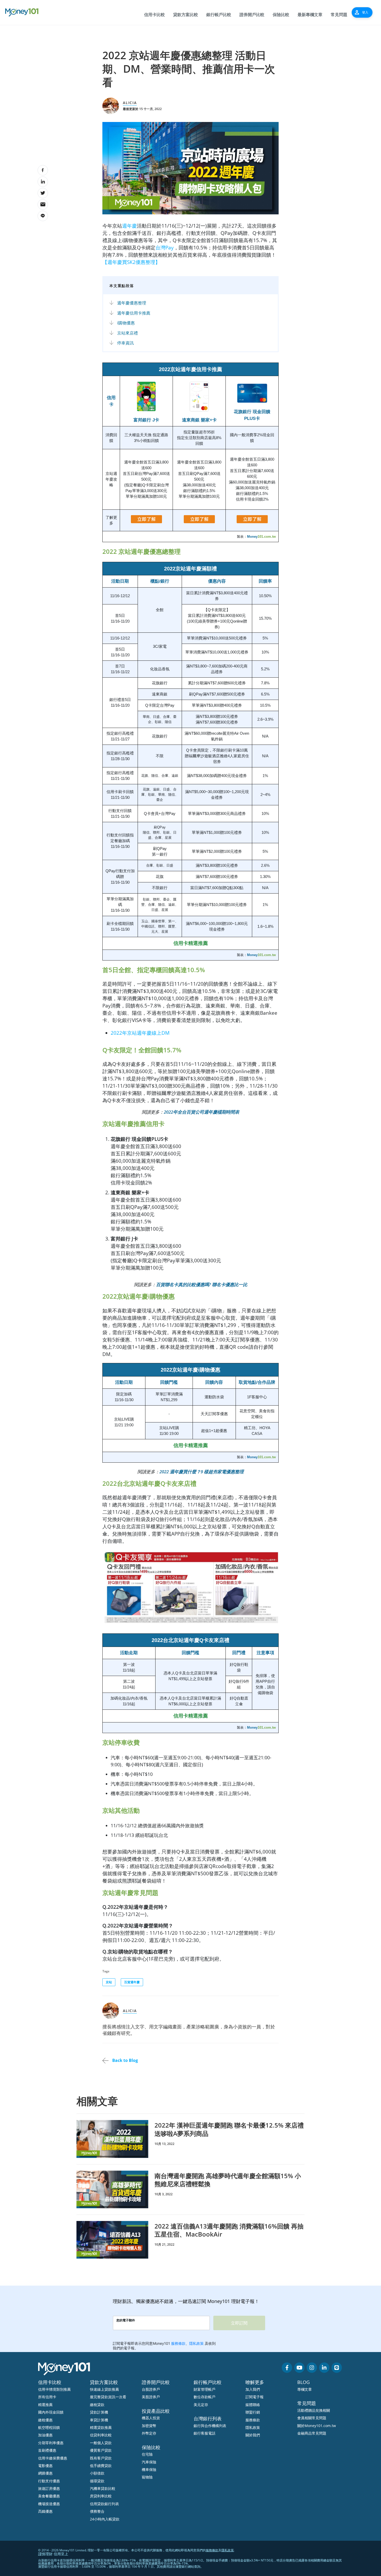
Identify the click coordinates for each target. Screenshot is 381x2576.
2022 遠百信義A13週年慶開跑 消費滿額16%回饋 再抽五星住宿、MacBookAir (229, 2230)
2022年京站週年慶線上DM (140, 1033)
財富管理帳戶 (204, 2389)
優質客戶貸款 (101, 2450)
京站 (109, 1982)
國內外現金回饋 (51, 2412)
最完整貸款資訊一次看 (108, 2397)
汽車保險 (149, 2462)
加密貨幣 (149, 2426)
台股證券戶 (151, 2389)
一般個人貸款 (101, 2443)
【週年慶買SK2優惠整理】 (131, 262)
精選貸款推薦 (101, 2427)
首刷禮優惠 (47, 2450)
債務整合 (97, 2511)
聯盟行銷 (253, 2412)
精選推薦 (45, 2405)
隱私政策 (253, 2427)
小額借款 (97, 2473)
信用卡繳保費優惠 (53, 2458)
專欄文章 (305, 2389)
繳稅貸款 (97, 2405)
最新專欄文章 (310, 15)
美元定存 (201, 2405)
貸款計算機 (99, 2412)
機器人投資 (151, 2418)
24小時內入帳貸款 (105, 2519)
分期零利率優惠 (51, 2443)
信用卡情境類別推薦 (54, 2389)
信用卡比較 (154, 15)
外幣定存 (149, 2433)
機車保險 (149, 2469)
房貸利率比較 (101, 2496)
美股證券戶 (151, 2397)
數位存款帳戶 (204, 2397)
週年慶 (129, 226)
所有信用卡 (47, 2397)
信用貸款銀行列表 (104, 2504)
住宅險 (147, 2454)
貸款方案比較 (186, 15)
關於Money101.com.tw (317, 2426)
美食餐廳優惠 (49, 2496)
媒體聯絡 (253, 2405)
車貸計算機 (99, 2420)
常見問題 (339, 15)
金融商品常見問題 (312, 2433)
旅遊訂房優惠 (49, 2488)
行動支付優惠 (49, 2481)
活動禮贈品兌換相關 (314, 2410)
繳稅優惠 (45, 2420)
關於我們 (253, 2435)
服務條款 (253, 2420)
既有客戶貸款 (101, 2458)
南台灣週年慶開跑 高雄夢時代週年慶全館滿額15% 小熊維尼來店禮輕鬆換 (228, 2180)
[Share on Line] (43, 216)
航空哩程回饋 (49, 2427)
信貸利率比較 (101, 2435)
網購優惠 (45, 2473)
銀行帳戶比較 (219, 15)
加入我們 (253, 2389)
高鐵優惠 (45, 2511)
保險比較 (281, 15)
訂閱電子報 (255, 2397)
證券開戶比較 (252, 15)
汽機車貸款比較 (103, 2488)
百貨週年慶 (132, 1982)
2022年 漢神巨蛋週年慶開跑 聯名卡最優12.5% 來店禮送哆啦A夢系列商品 (229, 2129)
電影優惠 (45, 2466)
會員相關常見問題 (312, 2418)
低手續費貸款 (101, 2466)
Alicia (130, 103)
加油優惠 (45, 2435)
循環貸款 (97, 2481)
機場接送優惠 (49, 2504)
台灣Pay (165, 247)
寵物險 (147, 2477)
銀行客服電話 (204, 2433)
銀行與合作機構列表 (210, 2426)
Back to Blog (125, 2060)
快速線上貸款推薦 (104, 2389)
